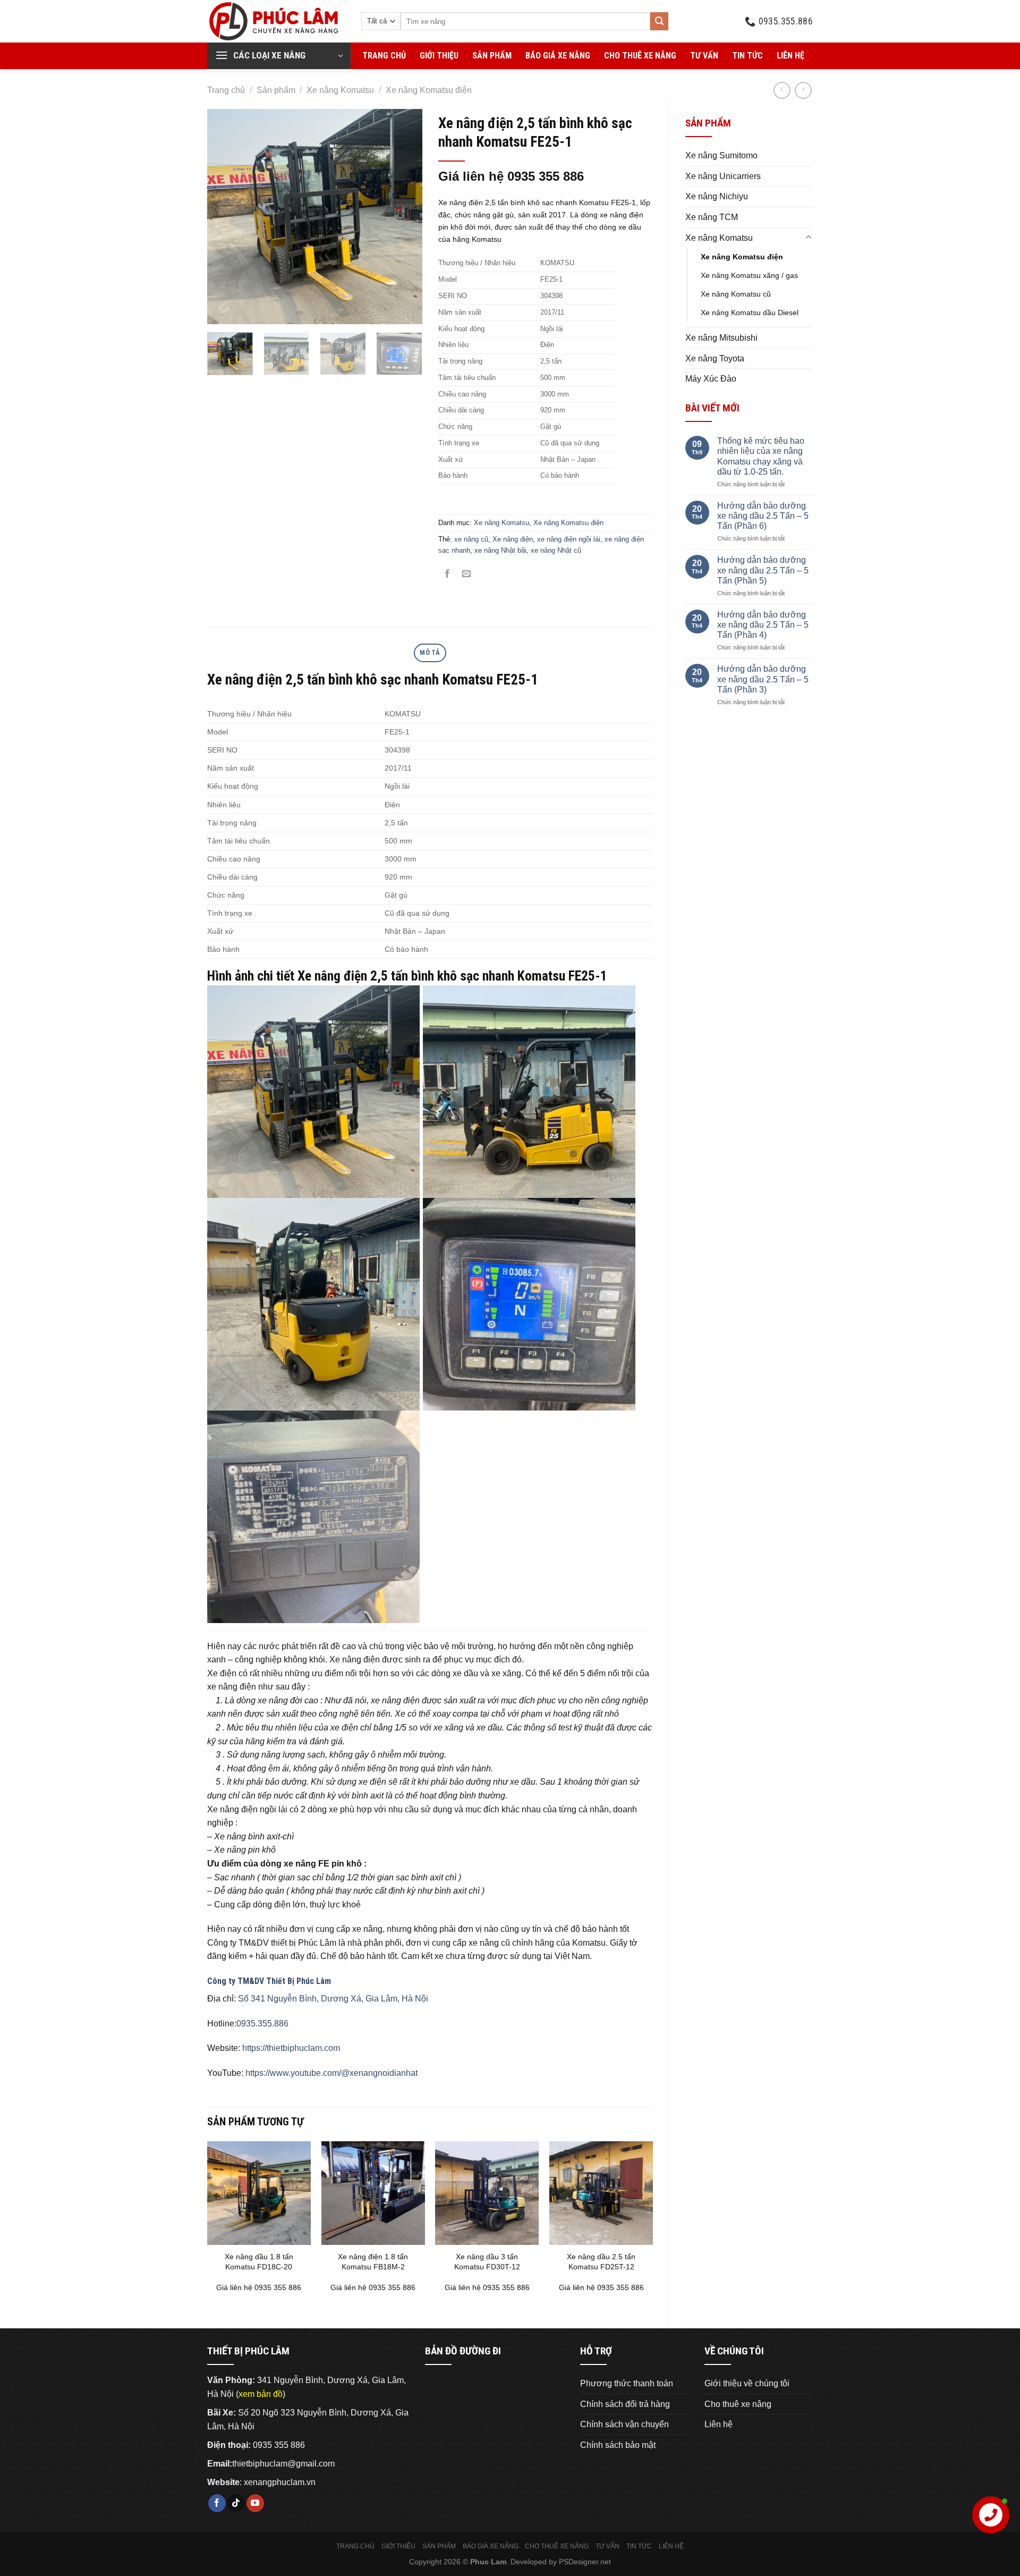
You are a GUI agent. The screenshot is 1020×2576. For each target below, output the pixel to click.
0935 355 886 (279, 2445)
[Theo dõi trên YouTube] (255, 2503)
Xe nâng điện (513, 539)
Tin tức (747, 56)
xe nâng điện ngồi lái (569, 539)
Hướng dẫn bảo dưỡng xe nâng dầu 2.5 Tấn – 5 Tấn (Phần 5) (763, 570)
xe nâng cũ (471, 539)
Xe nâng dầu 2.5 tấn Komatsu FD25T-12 (601, 2262)
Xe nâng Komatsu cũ (736, 294)
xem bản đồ (261, 2394)
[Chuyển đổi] (809, 238)
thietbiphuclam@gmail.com (283, 2464)
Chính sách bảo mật (618, 2445)
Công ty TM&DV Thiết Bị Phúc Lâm (269, 1981)
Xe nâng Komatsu (340, 90)
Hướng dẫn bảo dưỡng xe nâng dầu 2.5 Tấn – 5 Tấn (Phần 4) (763, 625)
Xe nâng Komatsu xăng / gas (749, 275)
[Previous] (225, 217)
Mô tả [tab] (430, 652)
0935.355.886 (262, 2024)
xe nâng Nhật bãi (500, 550)
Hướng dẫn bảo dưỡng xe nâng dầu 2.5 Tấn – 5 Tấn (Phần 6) (763, 516)
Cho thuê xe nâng (640, 56)
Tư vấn (704, 56)
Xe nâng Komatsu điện (429, 90)
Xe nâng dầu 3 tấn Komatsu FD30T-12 (487, 2262)
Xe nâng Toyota (715, 358)
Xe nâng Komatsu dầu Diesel (750, 313)
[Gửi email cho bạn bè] (467, 574)
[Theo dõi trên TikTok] (236, 2503)
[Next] (404, 217)
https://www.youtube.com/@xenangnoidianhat (331, 2073)
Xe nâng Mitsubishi (721, 338)
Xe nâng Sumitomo (721, 155)
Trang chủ (384, 56)
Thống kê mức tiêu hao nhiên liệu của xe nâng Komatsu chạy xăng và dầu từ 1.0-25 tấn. (761, 456)
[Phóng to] (221, 311)
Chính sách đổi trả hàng (625, 2404)
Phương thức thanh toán (627, 2383)
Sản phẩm (492, 56)
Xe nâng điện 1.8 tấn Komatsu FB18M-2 (373, 2262)
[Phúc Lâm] (276, 21)
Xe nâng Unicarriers (723, 176)
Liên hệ (790, 56)
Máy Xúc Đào (711, 379)
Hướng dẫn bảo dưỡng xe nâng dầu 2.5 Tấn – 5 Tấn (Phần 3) (763, 679)
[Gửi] (659, 21)
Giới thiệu (439, 56)
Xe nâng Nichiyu (717, 196)
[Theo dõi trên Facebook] (217, 2503)
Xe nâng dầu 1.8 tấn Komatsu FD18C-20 (259, 2262)
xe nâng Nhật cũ (556, 550)
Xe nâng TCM (712, 217)
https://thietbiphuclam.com (291, 2048)
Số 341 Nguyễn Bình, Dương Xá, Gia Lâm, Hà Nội (333, 1999)
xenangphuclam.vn (280, 2482)
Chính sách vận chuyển (624, 2424)
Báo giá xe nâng (558, 56)
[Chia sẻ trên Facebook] (448, 574)
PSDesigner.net (585, 2562)
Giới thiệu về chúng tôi (747, 2383)
